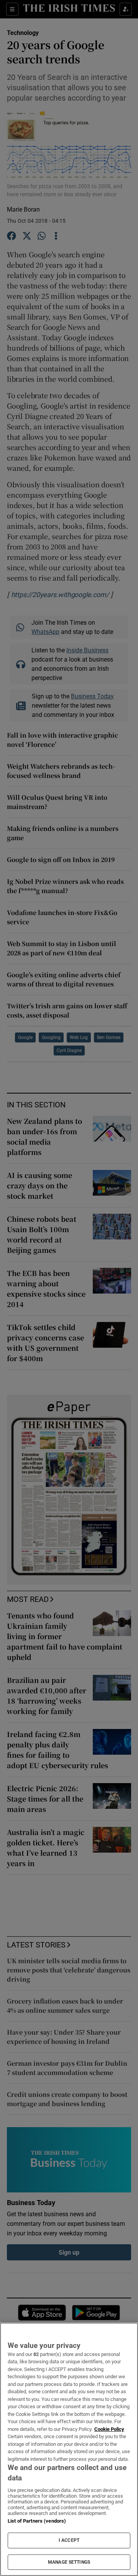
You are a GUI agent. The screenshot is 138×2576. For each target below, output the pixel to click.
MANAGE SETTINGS (69, 2562)
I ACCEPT (69, 2540)
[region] (69, 2449)
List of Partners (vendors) (37, 2521)
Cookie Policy (109, 2429)
